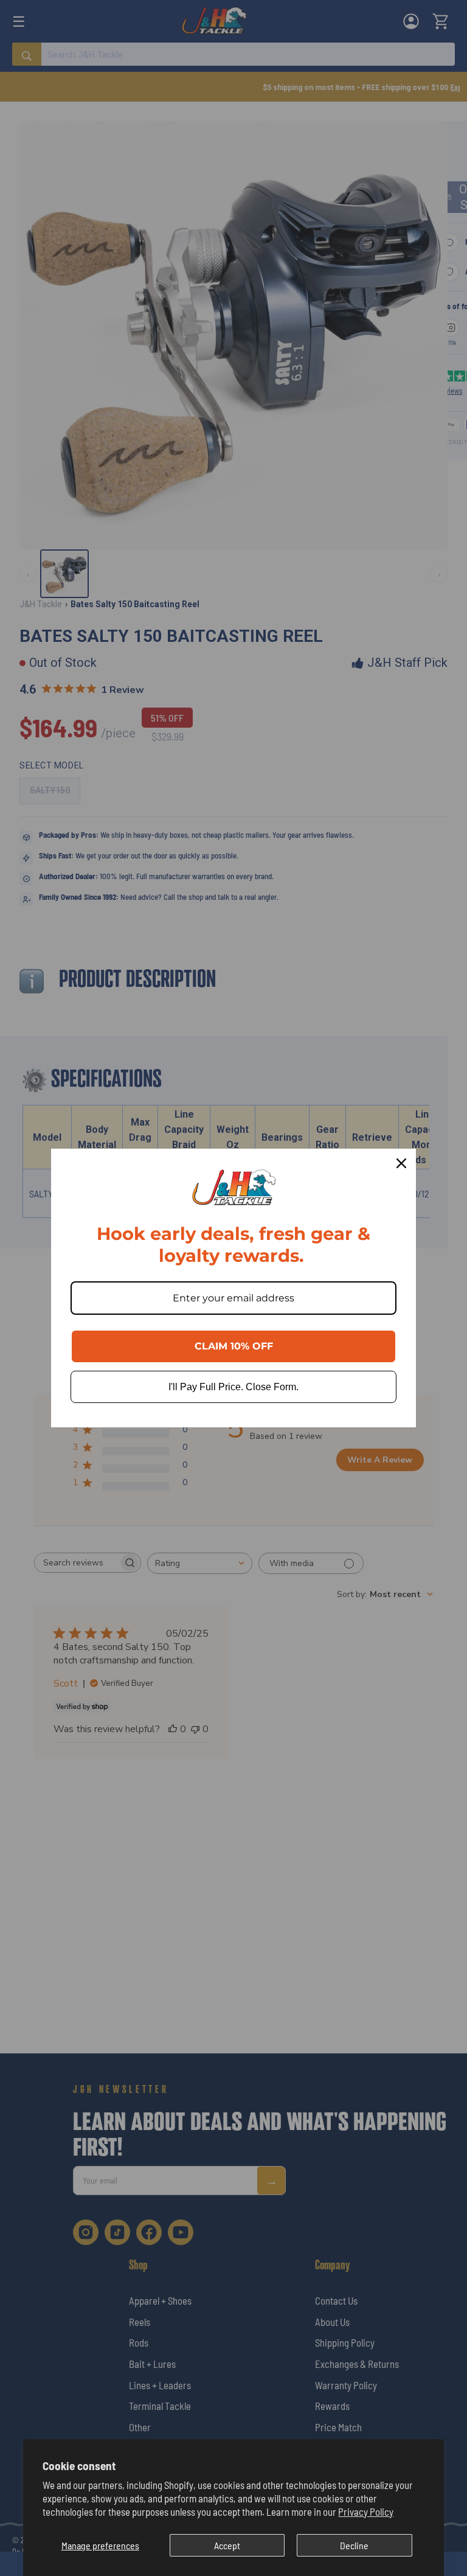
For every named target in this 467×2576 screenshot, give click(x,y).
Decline (354, 2545)
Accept (227, 2545)
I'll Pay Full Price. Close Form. (233, 1387)
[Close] (401, 1163)
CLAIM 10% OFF (234, 1346)
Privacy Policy (366, 2512)
